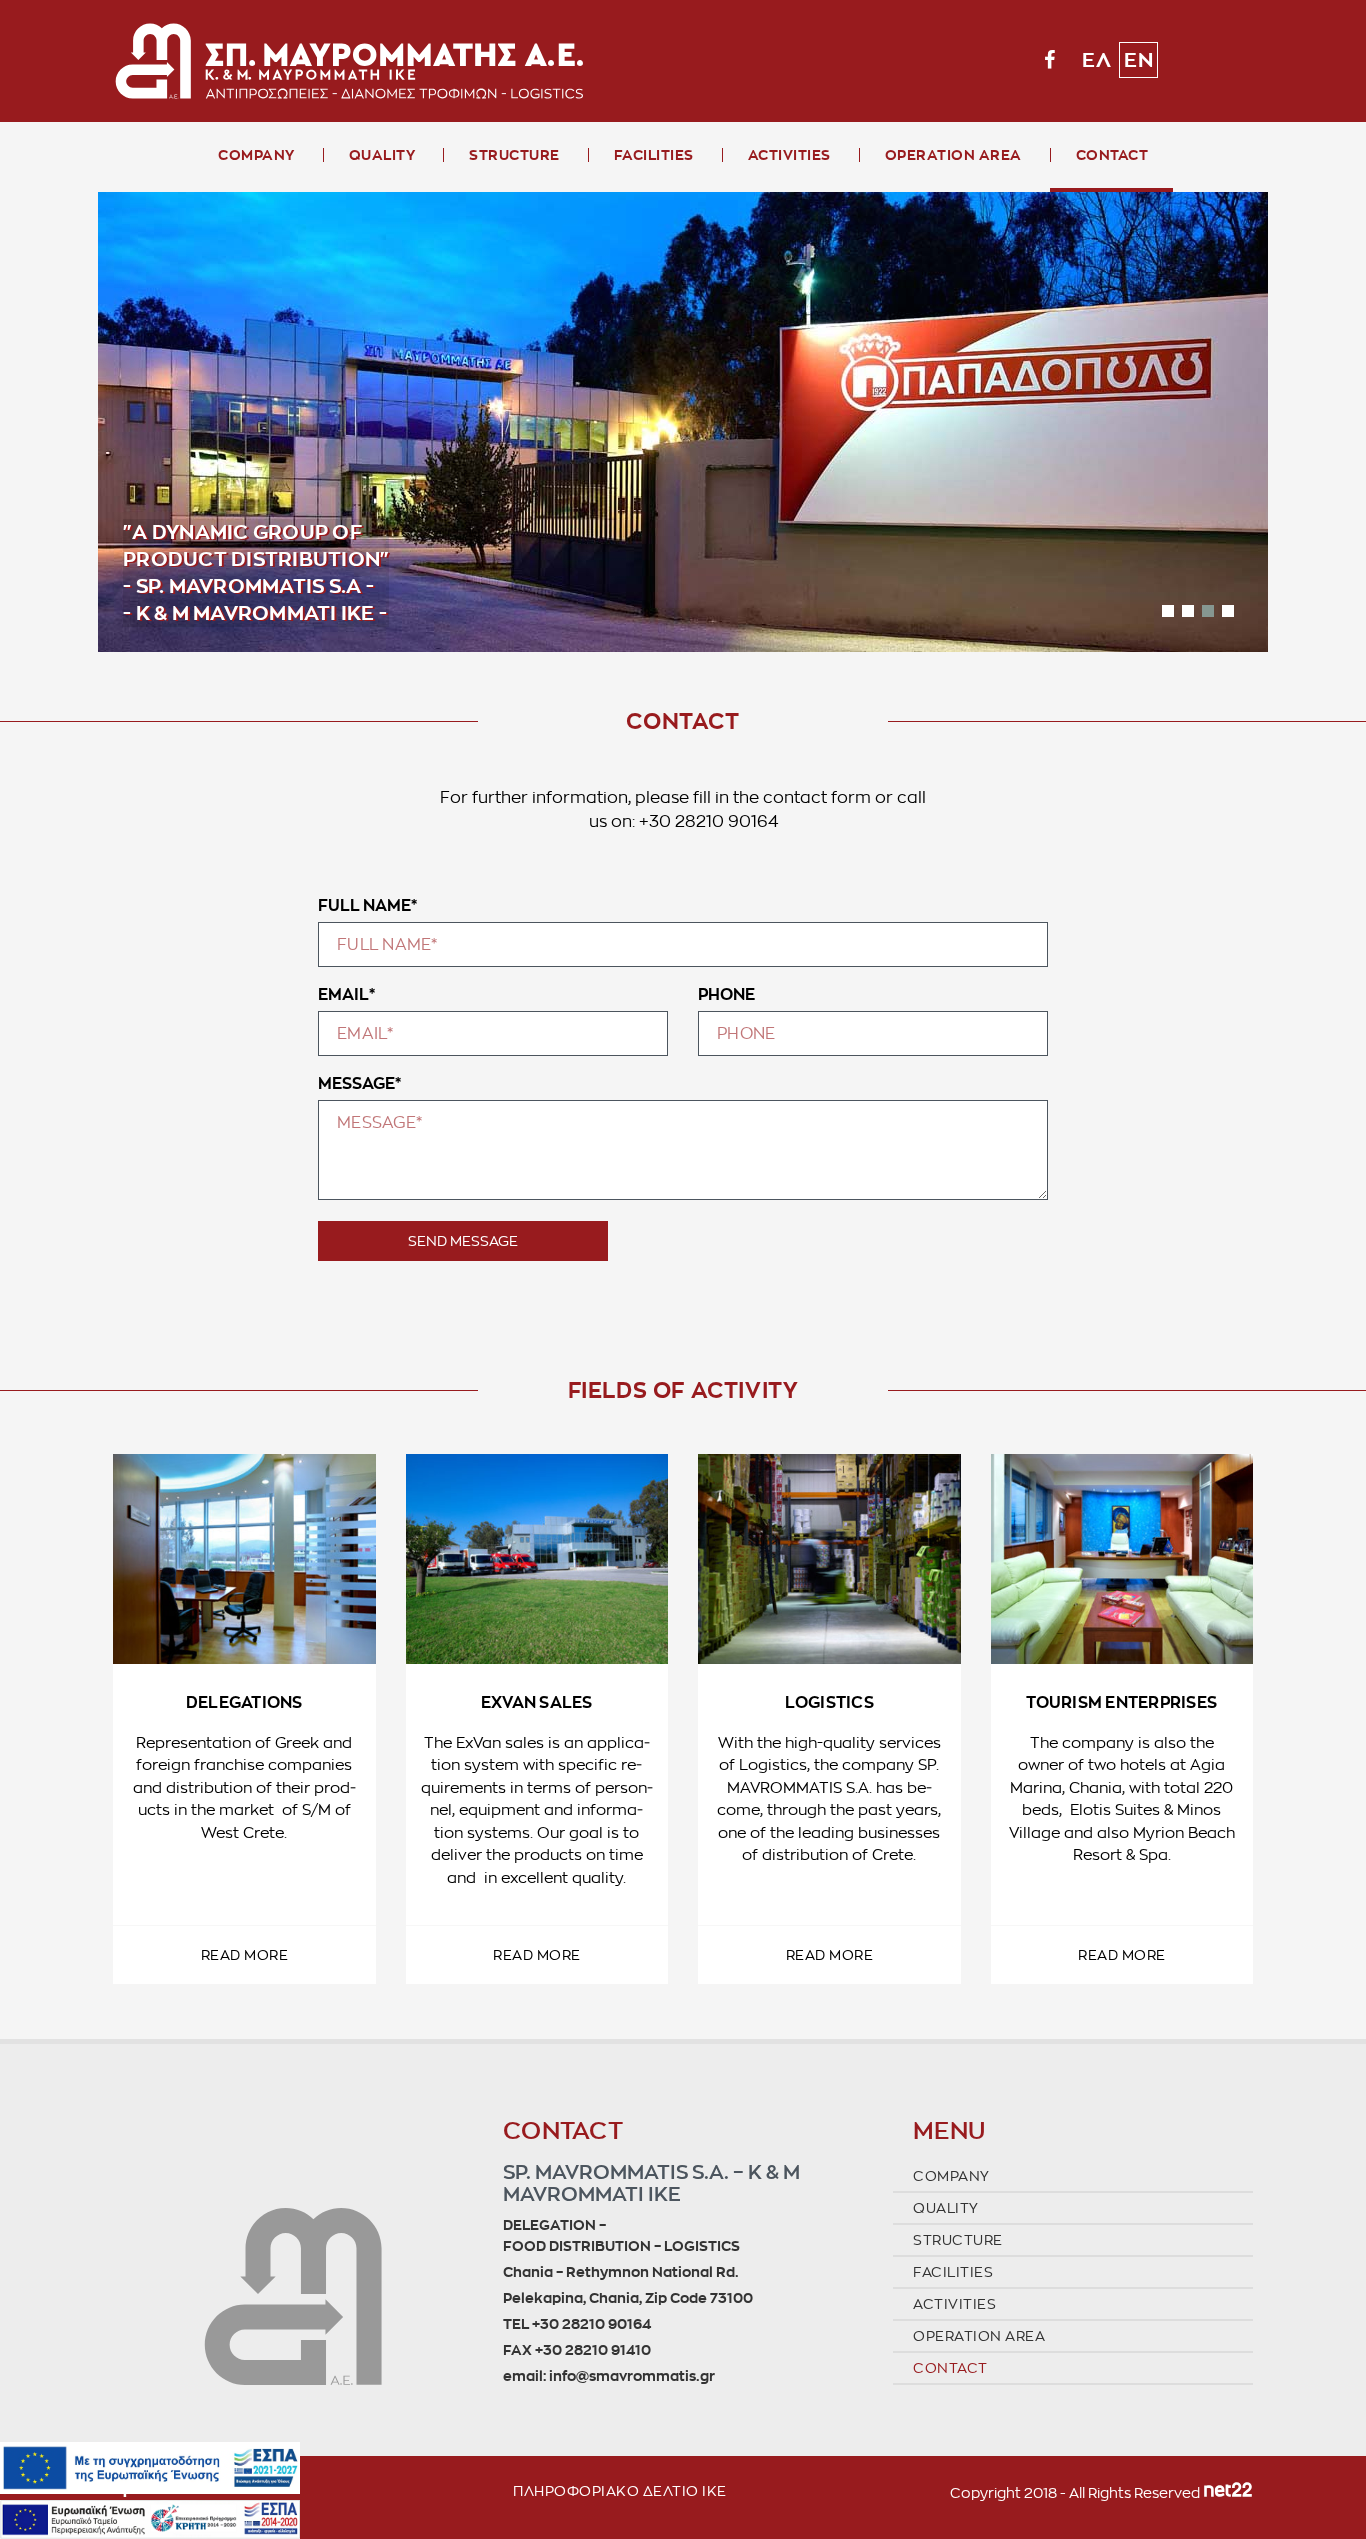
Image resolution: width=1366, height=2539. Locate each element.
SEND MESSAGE (463, 1241)
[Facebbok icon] (1050, 60)
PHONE (726, 994)
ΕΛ (1096, 60)
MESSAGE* (359, 1083)
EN (1138, 60)
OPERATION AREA (953, 155)
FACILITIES (654, 155)
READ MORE (245, 1955)
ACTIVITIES (789, 155)
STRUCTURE (514, 155)
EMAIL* (346, 994)
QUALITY (382, 155)
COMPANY (256, 155)
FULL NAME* (367, 905)
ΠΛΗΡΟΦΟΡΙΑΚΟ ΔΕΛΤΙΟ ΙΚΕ (620, 2491)
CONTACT (1112, 155)
